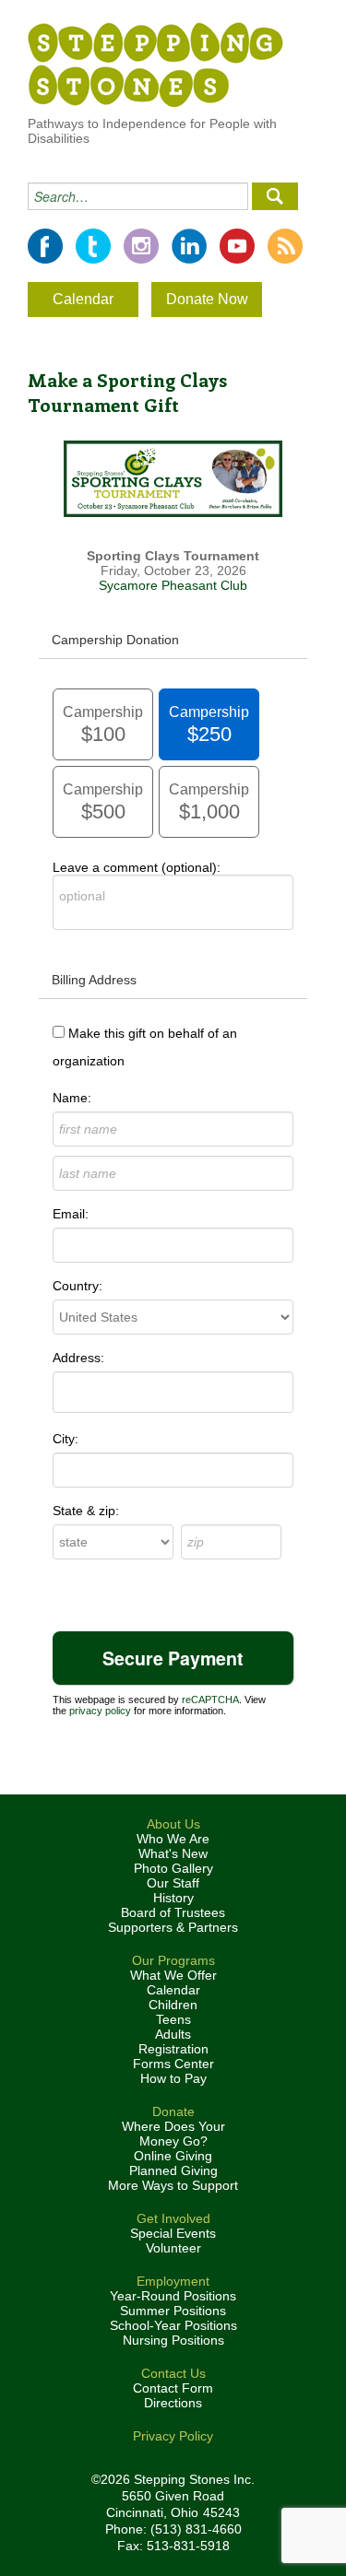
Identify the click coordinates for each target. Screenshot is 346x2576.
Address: (78, 1358)
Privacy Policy (173, 2436)
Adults (173, 2034)
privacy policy (100, 1711)
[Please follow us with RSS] (285, 246)
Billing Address (94, 980)
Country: (78, 1286)
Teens (173, 2019)
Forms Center (173, 2064)
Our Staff (173, 1883)
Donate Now (207, 299)
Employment (173, 2281)
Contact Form (173, 2388)
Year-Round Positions (173, 2296)
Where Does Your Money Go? (173, 2134)
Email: (71, 1214)
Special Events (173, 2233)
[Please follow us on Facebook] (45, 246)
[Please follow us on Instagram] (141, 246)
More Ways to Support (173, 2185)
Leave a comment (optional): (137, 867)
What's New (173, 1853)
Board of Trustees (173, 1912)
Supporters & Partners (173, 1927)
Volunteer (173, 2248)
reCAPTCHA (210, 1700)
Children (173, 2005)
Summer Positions (173, 2311)
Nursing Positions (173, 2340)
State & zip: (86, 1511)
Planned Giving (173, 2170)
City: (66, 1439)
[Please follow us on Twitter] (93, 246)
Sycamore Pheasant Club (173, 585)
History (173, 1898)
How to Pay (173, 2078)
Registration (173, 2049)
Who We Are (173, 1839)
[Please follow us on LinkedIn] (189, 246)
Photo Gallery (173, 1868)
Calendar (83, 299)
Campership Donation (115, 640)
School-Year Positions (173, 2325)
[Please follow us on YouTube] (237, 246)
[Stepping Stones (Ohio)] (155, 64)
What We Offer (173, 1975)
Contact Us (173, 2373)
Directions (173, 2403)
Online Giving (173, 2156)
